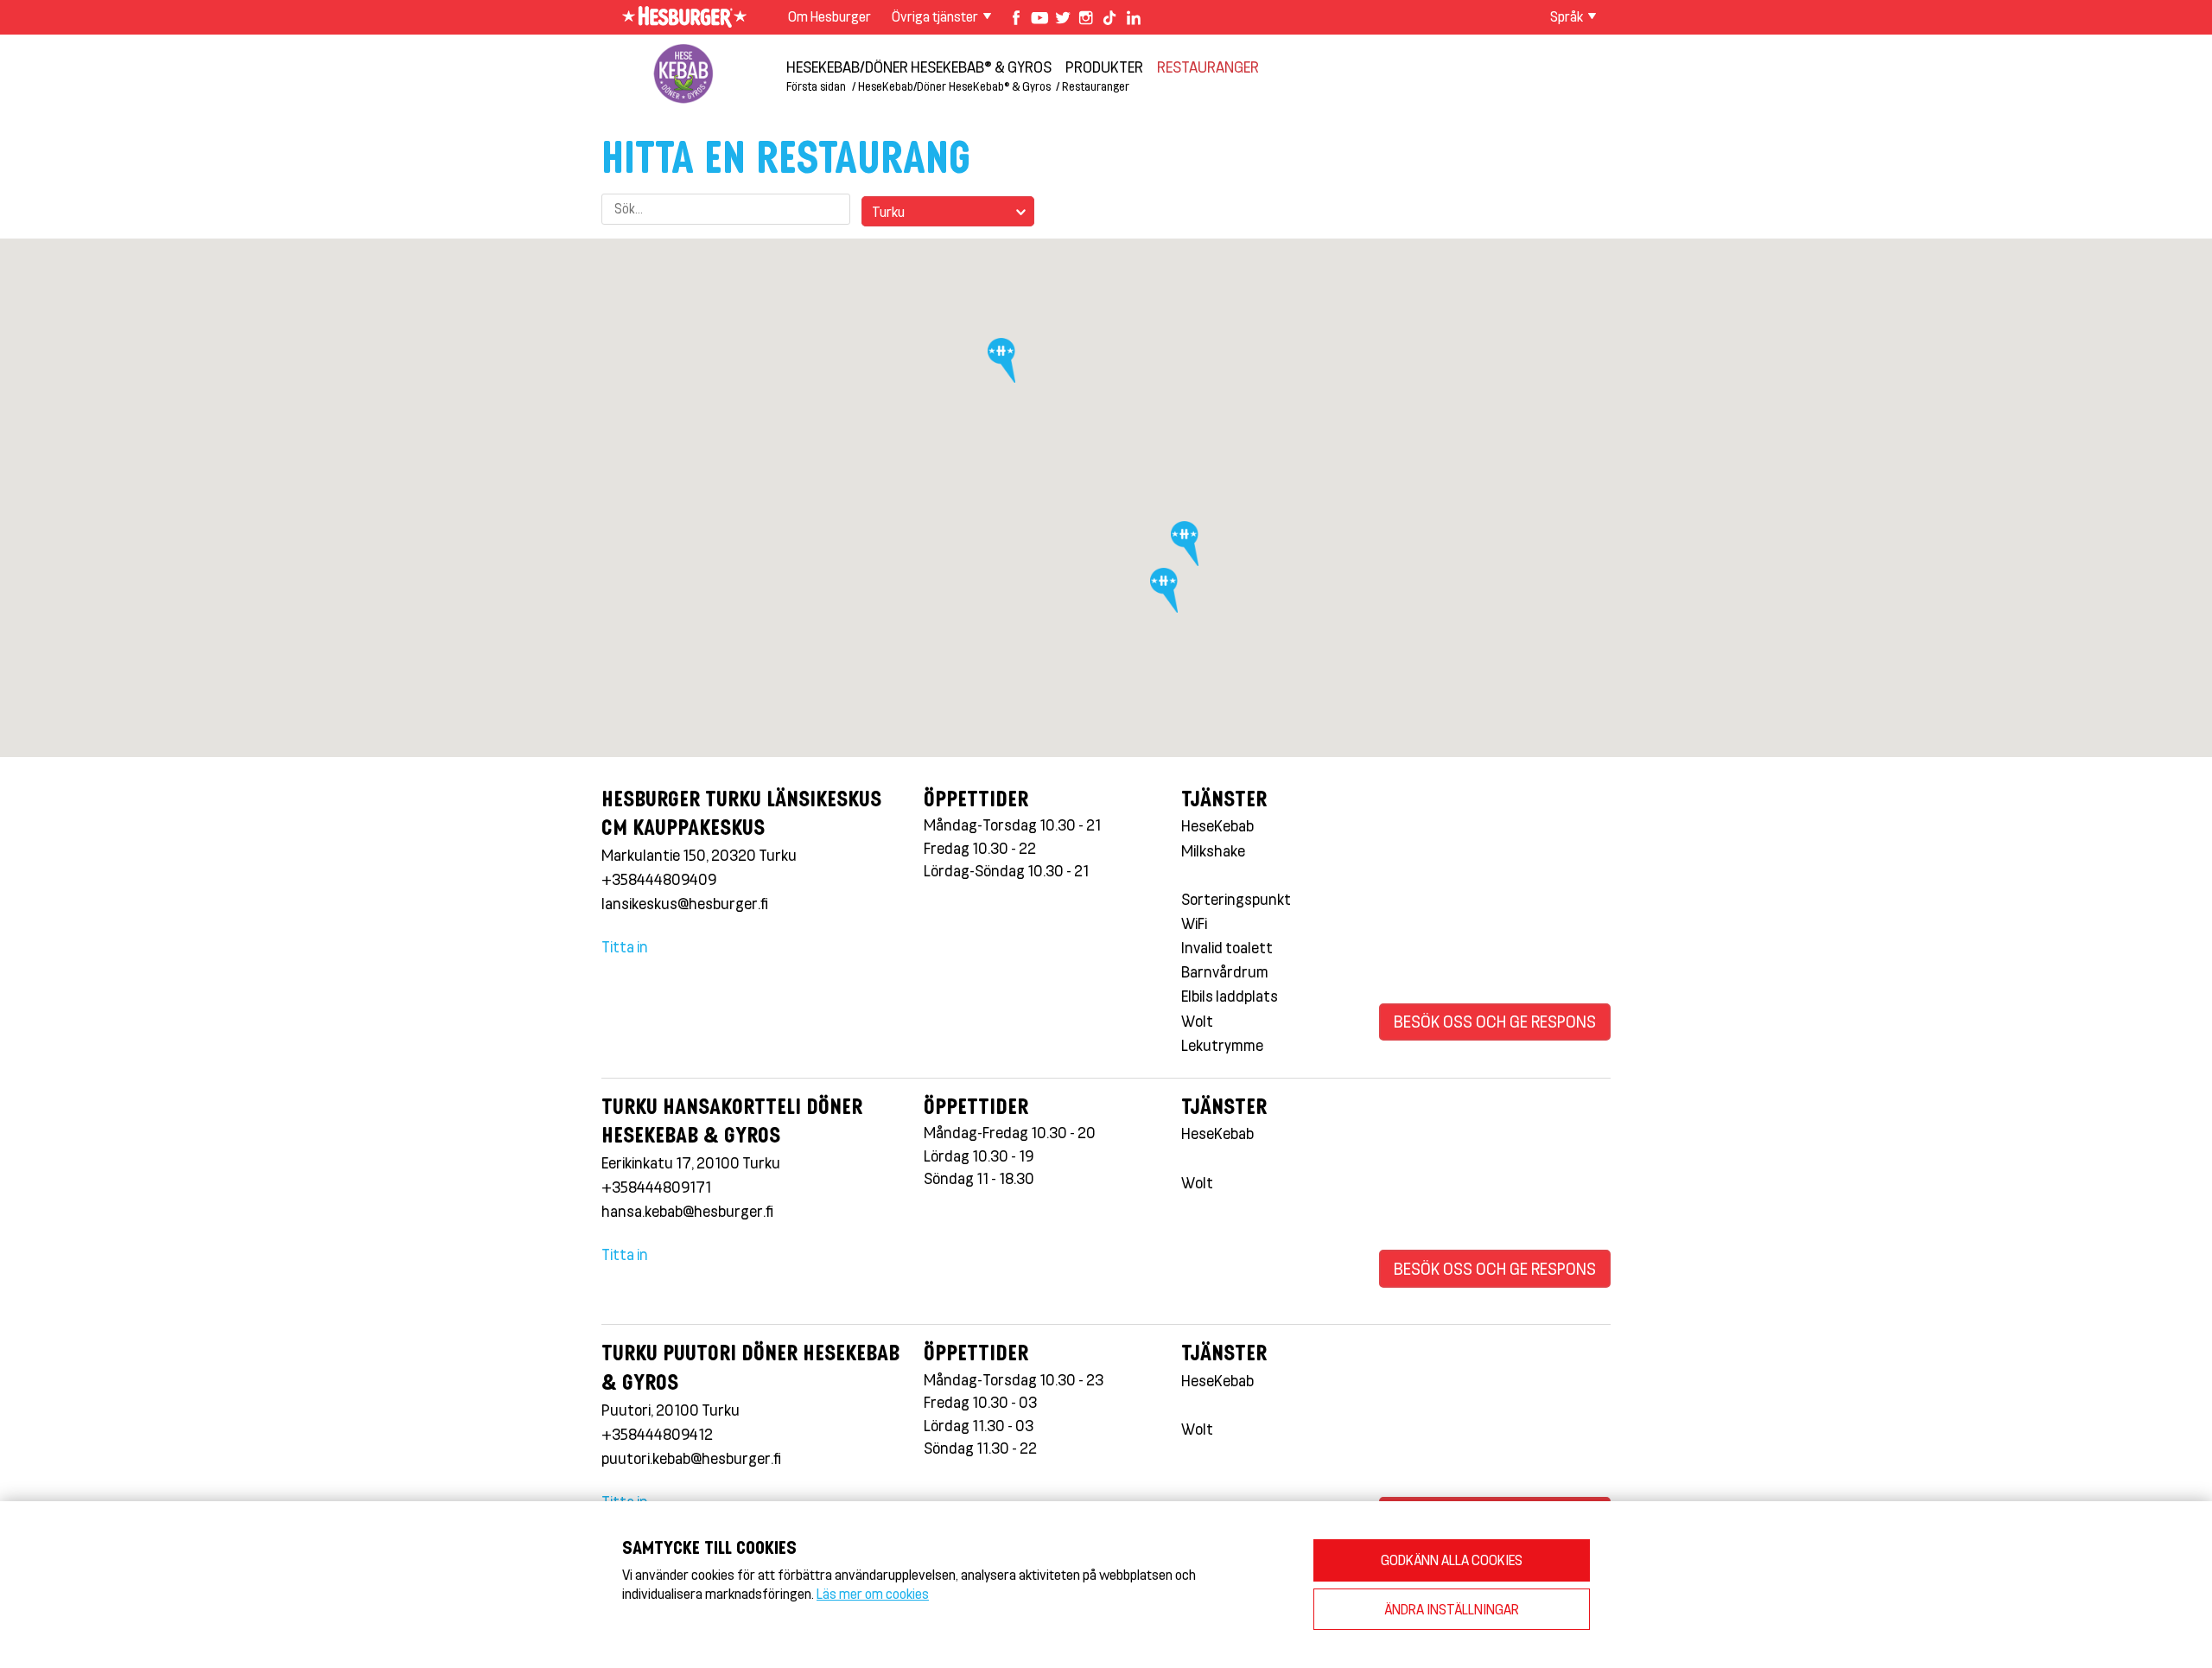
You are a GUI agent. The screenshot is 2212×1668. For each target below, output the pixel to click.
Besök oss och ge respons (1495, 1021)
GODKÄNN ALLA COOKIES (1452, 1560)
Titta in (625, 946)
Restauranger (1208, 67)
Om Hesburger (829, 16)
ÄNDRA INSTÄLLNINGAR (1452, 1609)
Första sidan (816, 86)
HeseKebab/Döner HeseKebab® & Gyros (919, 67)
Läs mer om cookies (873, 1593)
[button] (1005, 366)
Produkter (1104, 67)
